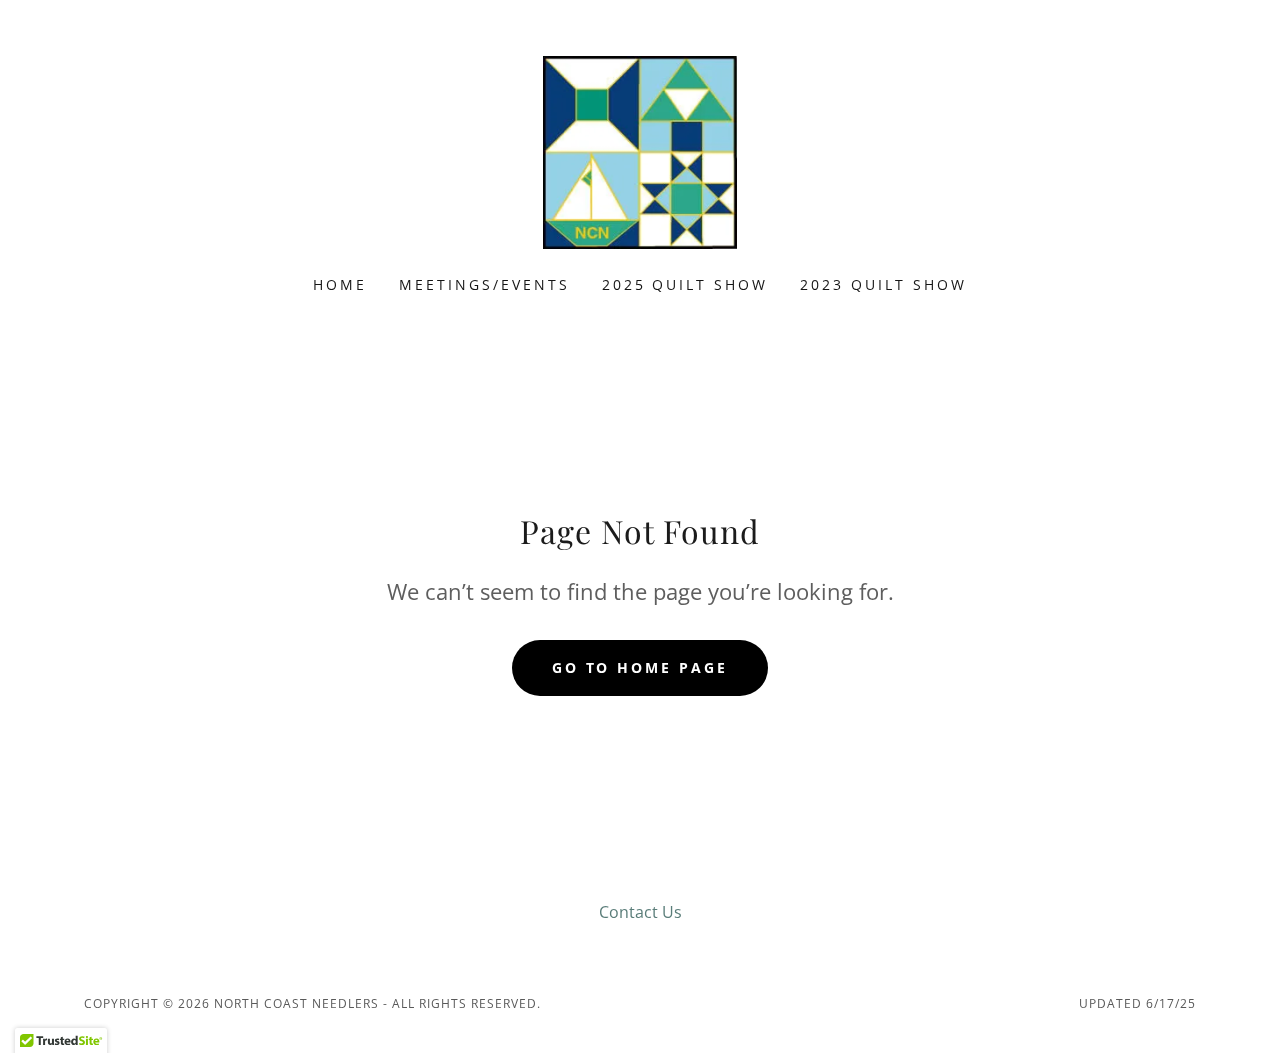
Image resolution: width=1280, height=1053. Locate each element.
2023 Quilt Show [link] (883, 284)
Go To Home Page (640, 667)
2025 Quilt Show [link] (685, 284)
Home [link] (340, 284)
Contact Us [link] (640, 912)
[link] (640, 151)
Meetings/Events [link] (484, 284)
